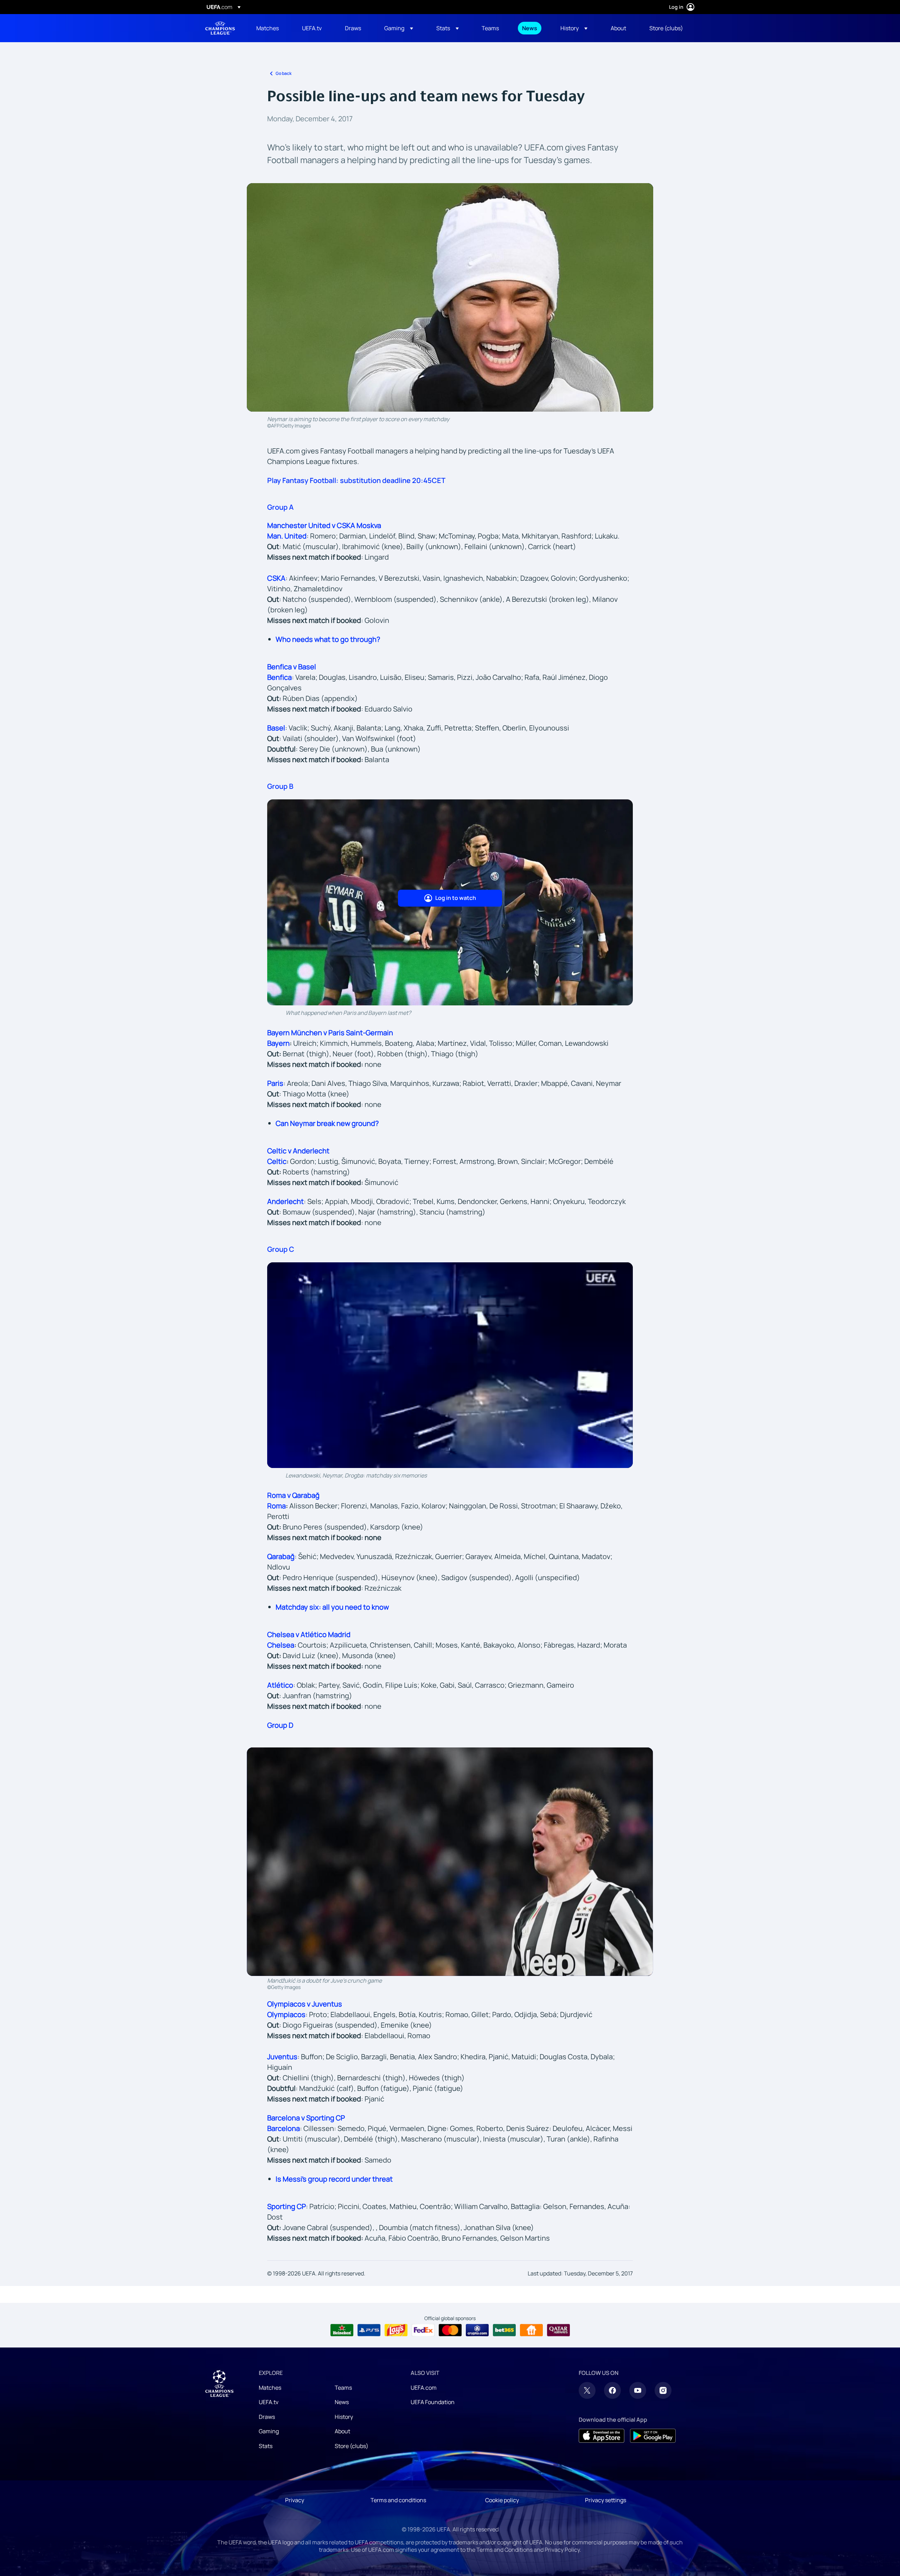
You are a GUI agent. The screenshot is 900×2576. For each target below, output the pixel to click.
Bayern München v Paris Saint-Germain (330, 1033)
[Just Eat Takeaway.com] (531, 2330)
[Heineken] (342, 2330)
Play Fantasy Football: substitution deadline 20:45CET (356, 480)
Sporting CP (287, 2206)
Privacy (295, 2500)
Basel (276, 728)
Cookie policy (502, 2500)
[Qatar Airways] (558, 2330)
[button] (399, 28)
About (342, 2431)
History (344, 2417)
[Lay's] (396, 2330)
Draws (267, 2417)
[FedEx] (423, 2330)
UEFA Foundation (433, 2402)
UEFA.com (424, 2388)
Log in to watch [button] (456, 898)
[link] (268, 28)
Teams (343, 2388)
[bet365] (504, 2330)
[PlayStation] (369, 2330)
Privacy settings (606, 2500)
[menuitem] (270, 28)
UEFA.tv (269, 2402)
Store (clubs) (352, 2446)
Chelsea (281, 1645)
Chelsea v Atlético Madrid (309, 1634)
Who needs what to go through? (328, 639)
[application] (450, 1365)
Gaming (269, 2431)
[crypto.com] (477, 2330)
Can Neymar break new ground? (327, 1123)
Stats (266, 2446)
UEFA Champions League (220, 28)
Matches (270, 2388)
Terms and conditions (398, 2500)
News (342, 2402)
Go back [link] (284, 73)
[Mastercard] (450, 2330)
